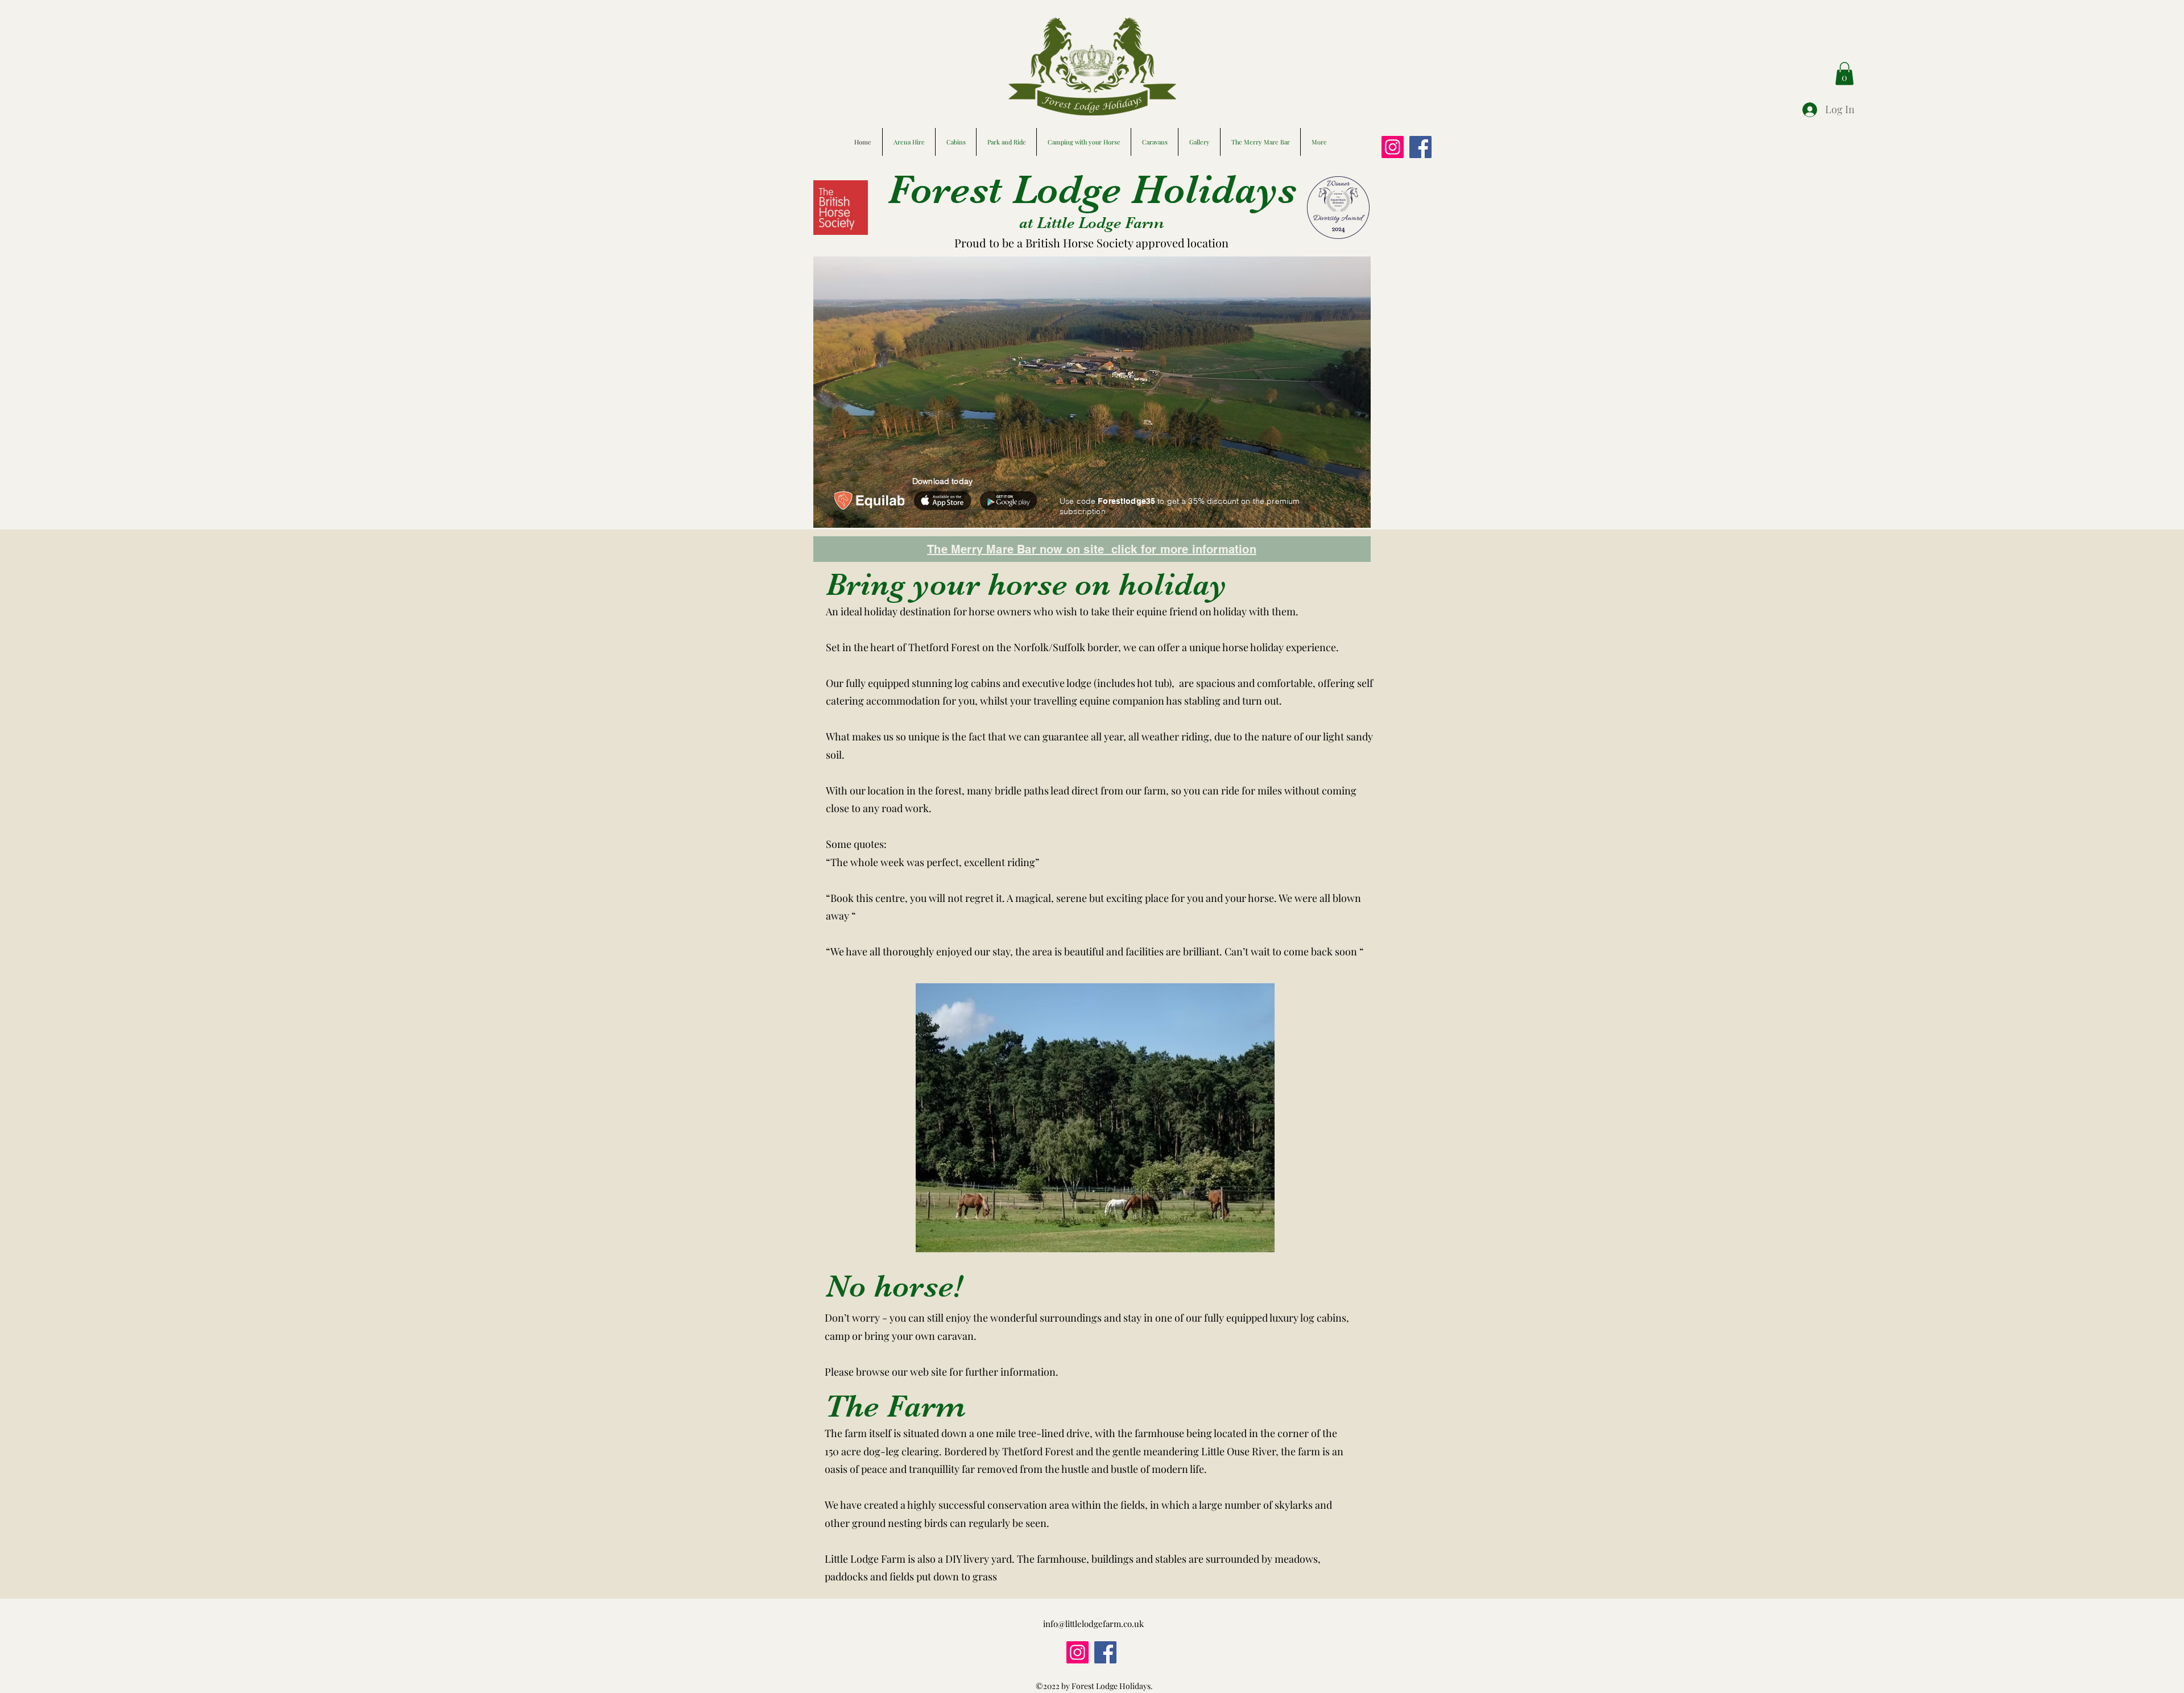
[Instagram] (1393, 147)
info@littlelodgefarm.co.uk (1093, 1624)
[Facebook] (1420, 147)
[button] (1844, 74)
